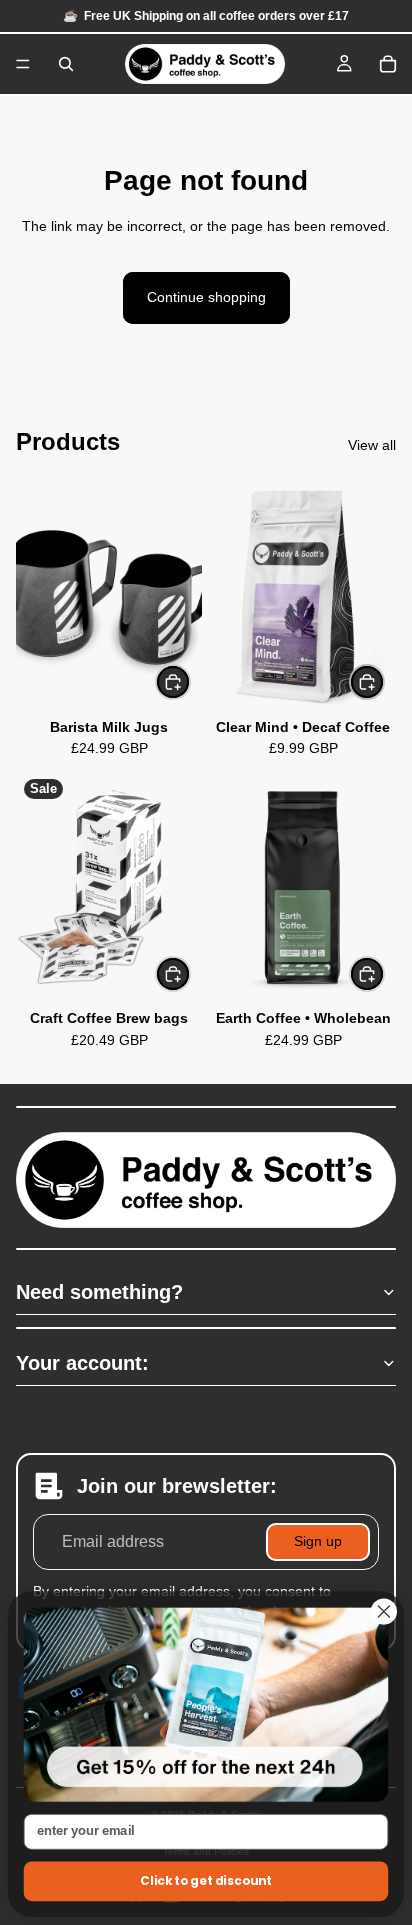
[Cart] (388, 64)
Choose (190, 682)
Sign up (318, 1541)
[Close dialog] (384, 1612)
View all (372, 445)
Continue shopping (206, 297)
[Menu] (23, 64)
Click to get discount (206, 1881)
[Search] (66, 64)
